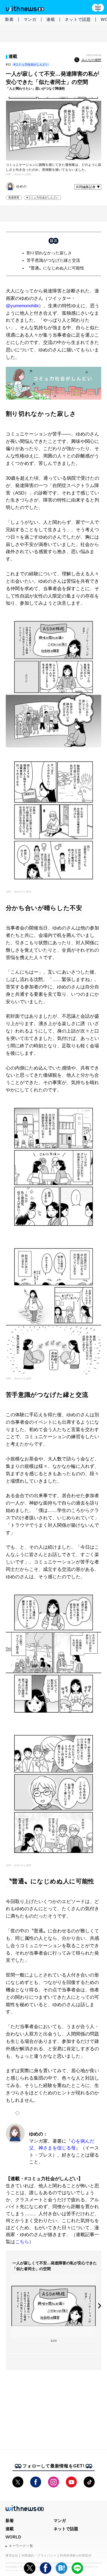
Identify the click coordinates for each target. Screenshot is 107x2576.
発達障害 (14, 197)
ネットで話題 (78, 19)
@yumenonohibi (22, 306)
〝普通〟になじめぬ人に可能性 (55, 268)
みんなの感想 (91, 60)
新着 (9, 19)
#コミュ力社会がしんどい (31, 64)
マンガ (30, 19)
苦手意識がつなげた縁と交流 (53, 260)
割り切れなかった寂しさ (49, 253)
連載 (51, 19)
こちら (22, 2242)
